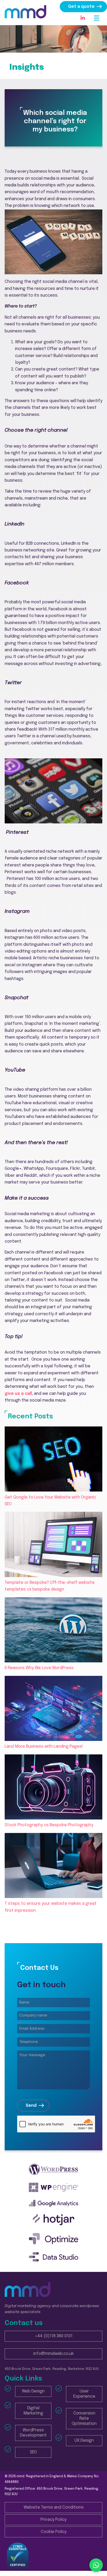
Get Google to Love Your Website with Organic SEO (50, 1501)
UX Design (84, 2441)
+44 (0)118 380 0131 (54, 2336)
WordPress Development (33, 2433)
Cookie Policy (54, 2532)
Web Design (33, 2391)
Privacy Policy (53, 2520)
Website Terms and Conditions (54, 2507)
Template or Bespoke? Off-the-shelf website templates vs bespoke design (50, 1586)
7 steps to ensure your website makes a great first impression (51, 1907)
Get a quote (81, 7)
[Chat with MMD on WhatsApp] (96, 2565)
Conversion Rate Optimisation (84, 2418)
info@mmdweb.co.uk (53, 2354)
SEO (33, 2452)
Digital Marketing (33, 2411)
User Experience (84, 2394)
